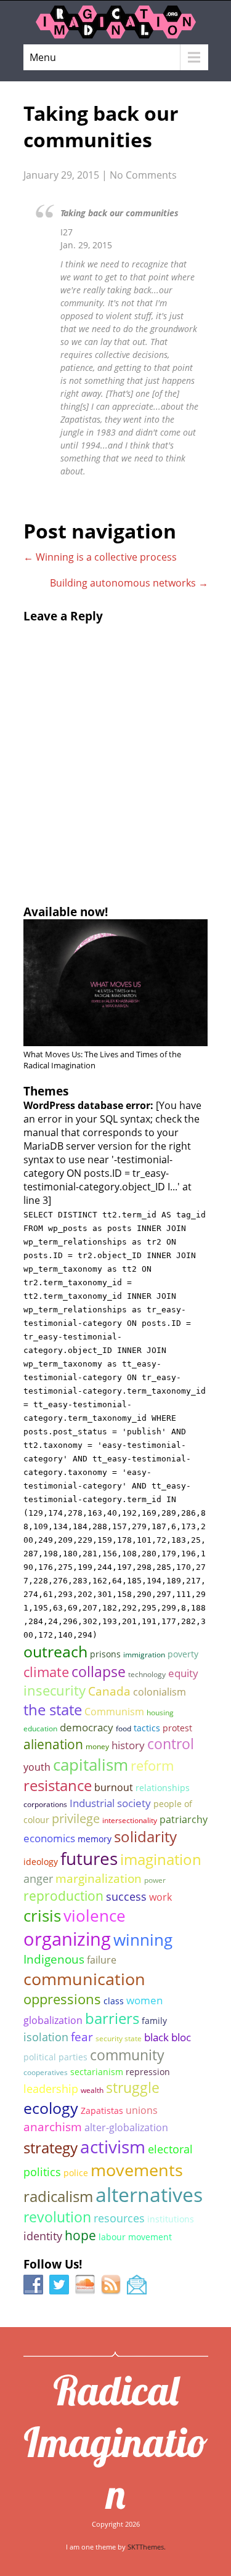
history (128, 1745)
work (160, 1897)
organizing (67, 1939)
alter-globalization (126, 2127)
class (114, 2001)
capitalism (91, 1765)
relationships (163, 1788)
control (171, 1744)
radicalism (58, 2196)
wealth (92, 2090)
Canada (109, 1691)
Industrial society (110, 1803)
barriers (112, 2018)
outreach (55, 1651)
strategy (51, 2147)
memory (95, 1839)
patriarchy (184, 1819)
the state (53, 1709)
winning (143, 1940)
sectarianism (97, 2072)
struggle (133, 2088)
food (124, 1729)
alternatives (149, 2194)
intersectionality (130, 1820)
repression (148, 2072)
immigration (144, 1655)
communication (84, 1979)
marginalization (99, 1878)
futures (89, 1858)
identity (43, 2236)
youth (37, 1767)
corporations (45, 1804)
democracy (87, 1727)
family (154, 2021)
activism (113, 2147)
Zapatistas (102, 2111)
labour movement (135, 2237)
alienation (53, 1744)
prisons (105, 1654)
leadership (51, 2088)
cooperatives (46, 2072)
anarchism (53, 2127)
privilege (76, 1818)
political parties (55, 2057)
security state (119, 2038)
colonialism (160, 1692)
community (127, 2055)
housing (160, 1713)
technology (147, 1674)
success (126, 1896)
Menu (43, 57)
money (97, 1746)
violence (95, 1916)
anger (38, 1878)
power (155, 1880)
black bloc (168, 2037)
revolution (57, 2217)
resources (119, 2218)
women (144, 2000)
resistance (58, 1786)
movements (137, 2170)
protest (177, 1728)
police (76, 2173)
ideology (41, 1862)
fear (82, 2037)
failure (102, 1960)
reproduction (63, 1895)
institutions (171, 2219)
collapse (99, 1672)
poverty (183, 1654)
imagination (161, 1859)
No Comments (143, 175)
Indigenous (54, 1959)
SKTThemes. (147, 2547)
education (40, 1729)
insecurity (55, 1690)
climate (46, 1672)
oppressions (62, 1999)
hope (80, 2235)
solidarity (145, 1837)
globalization (53, 2020)
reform (152, 1765)
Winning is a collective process (100, 557)
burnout (114, 1787)
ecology (51, 2108)
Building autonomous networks (129, 583)
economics (49, 1838)
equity (183, 1673)
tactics (147, 1728)
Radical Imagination (116, 2442)
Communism (114, 1712)
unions (142, 2110)
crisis (42, 1916)
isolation (46, 2037)
